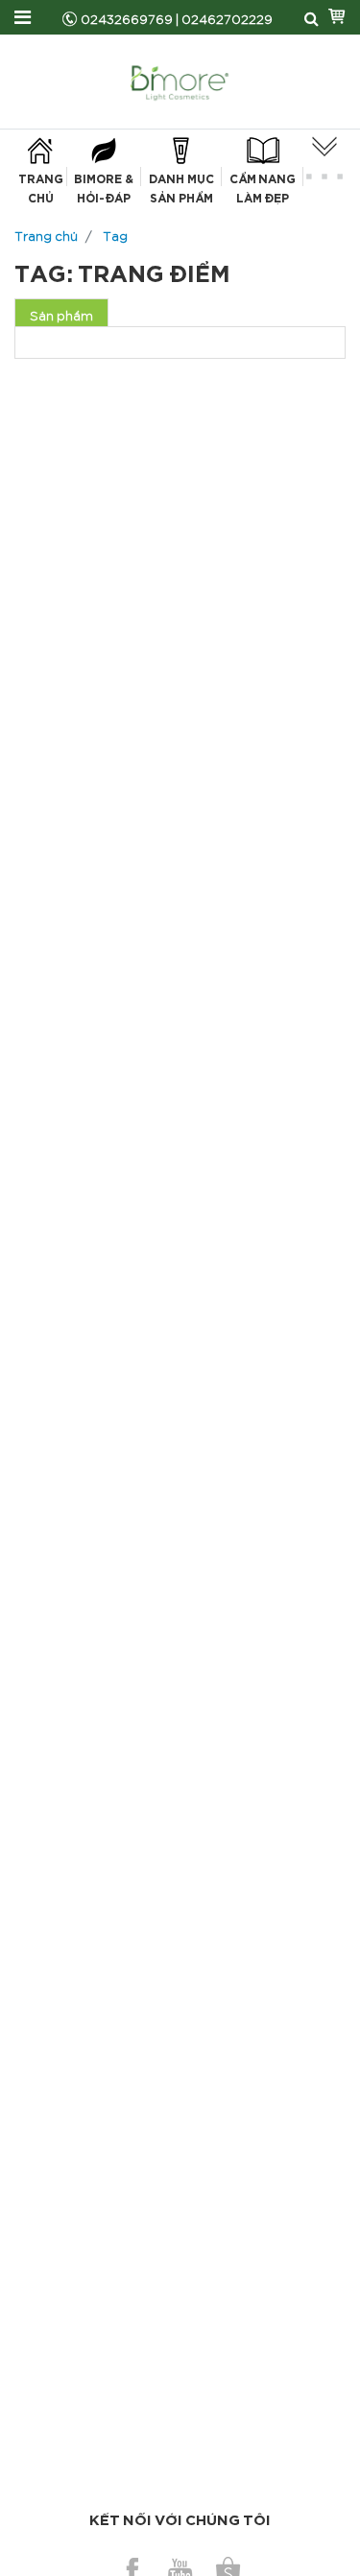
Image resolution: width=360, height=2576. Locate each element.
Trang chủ (46, 234)
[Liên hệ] (324, 163)
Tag (115, 234)
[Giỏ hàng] (337, 17)
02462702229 (227, 17)
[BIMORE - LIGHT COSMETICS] (180, 78)
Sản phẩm (61, 313)
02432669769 (127, 17)
